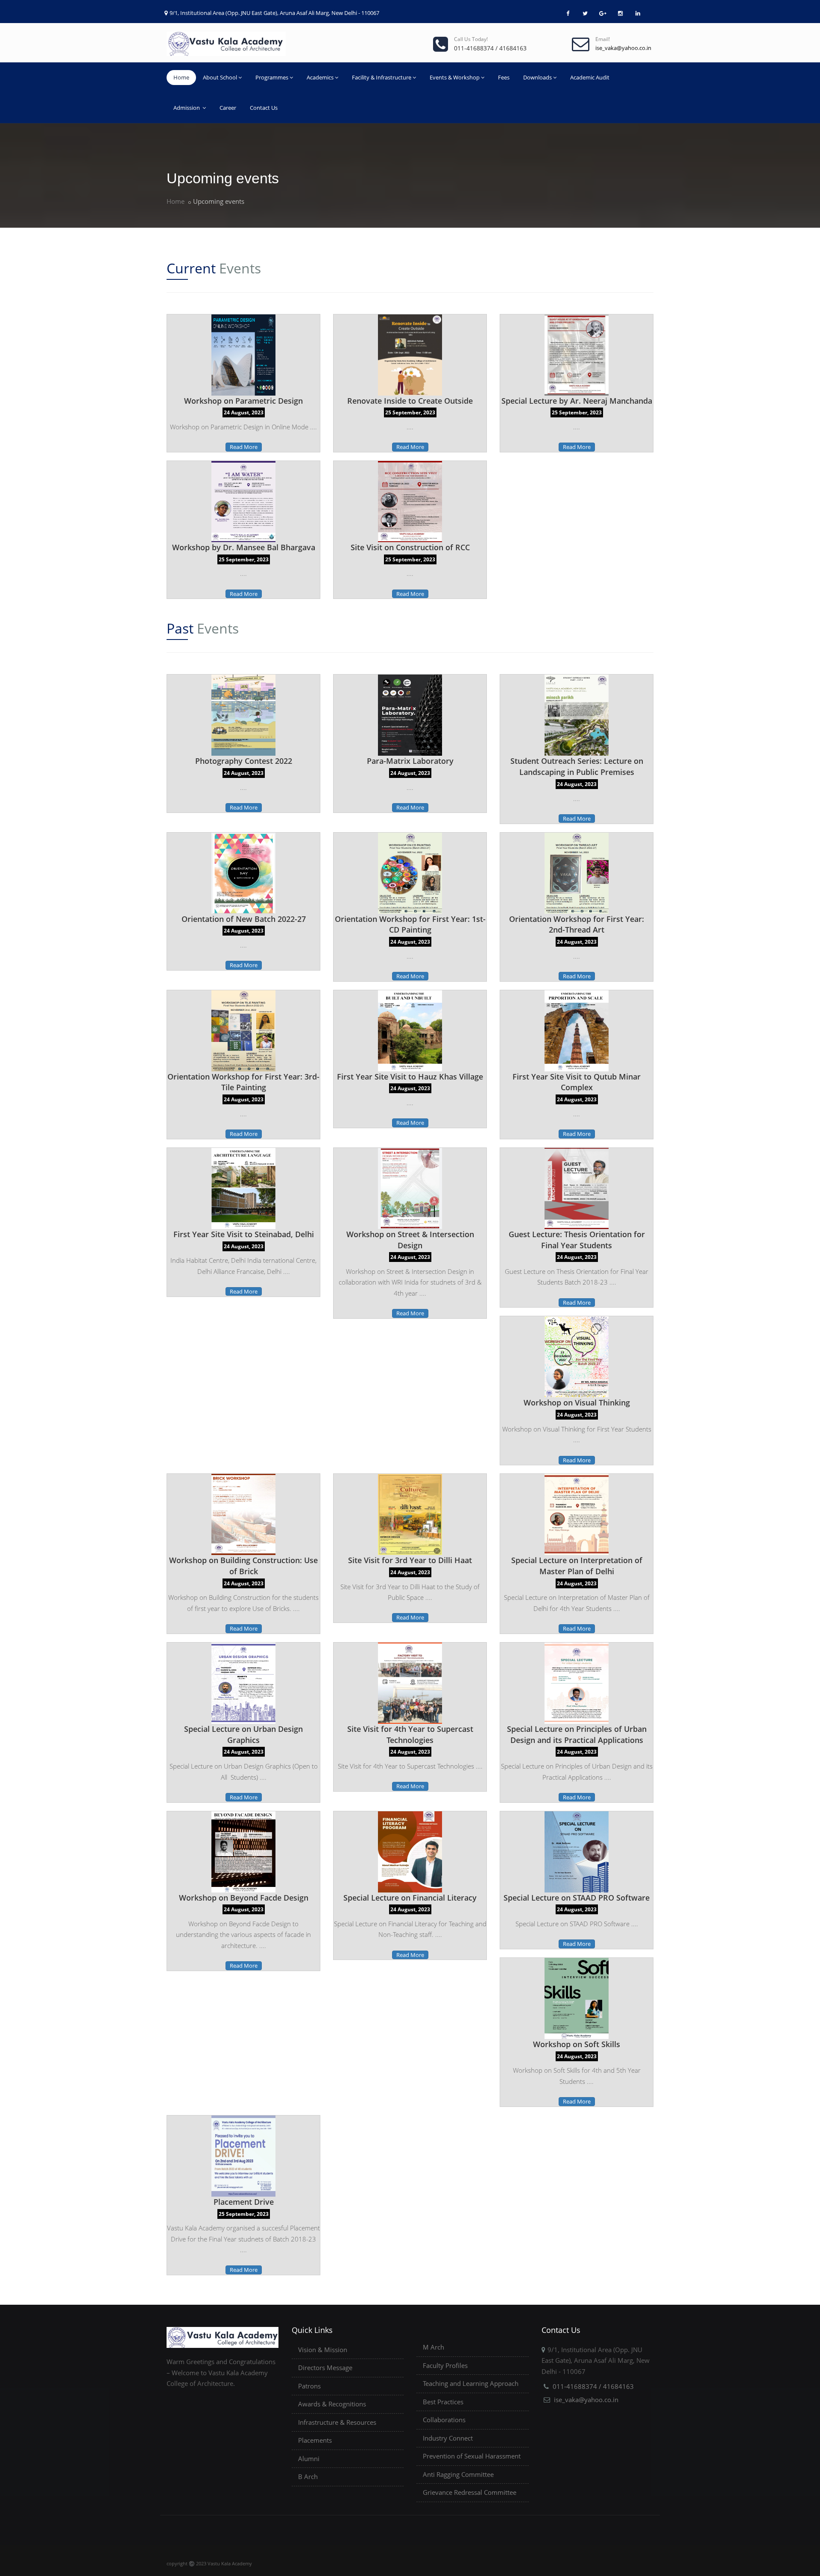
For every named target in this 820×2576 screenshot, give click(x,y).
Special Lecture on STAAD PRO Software (577, 1898)
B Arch (308, 2476)
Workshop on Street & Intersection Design (410, 1240)
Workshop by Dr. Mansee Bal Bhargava (244, 547)
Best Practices (443, 2402)
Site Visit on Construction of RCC (410, 547)
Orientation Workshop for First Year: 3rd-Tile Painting (243, 1082)
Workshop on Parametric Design (243, 401)
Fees (504, 77)
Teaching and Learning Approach (471, 2383)
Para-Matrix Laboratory (410, 761)
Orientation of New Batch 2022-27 (244, 919)
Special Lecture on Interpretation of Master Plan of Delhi (577, 1566)
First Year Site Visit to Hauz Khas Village (410, 1077)
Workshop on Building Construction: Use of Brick (243, 1566)
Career (228, 108)
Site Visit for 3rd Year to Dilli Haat (410, 1560)
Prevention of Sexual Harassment (472, 2456)
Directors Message (325, 2368)
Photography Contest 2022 (244, 761)
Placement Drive (244, 2202)
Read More (244, 447)
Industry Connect (448, 2438)
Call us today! (471, 39)
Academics (320, 77)
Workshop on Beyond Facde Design (244, 1898)
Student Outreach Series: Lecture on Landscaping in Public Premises (577, 766)
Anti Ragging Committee (458, 2474)
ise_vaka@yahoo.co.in (586, 2400)
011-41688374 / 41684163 (593, 2386)
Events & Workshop (455, 77)
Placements (315, 2440)
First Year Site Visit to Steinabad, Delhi (244, 1234)
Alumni (309, 2459)
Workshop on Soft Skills (577, 2044)
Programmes (272, 77)
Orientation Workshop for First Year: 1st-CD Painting (410, 924)
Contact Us (264, 108)
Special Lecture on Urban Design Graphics (243, 1734)
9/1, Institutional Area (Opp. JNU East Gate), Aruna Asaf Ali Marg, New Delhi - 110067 (274, 13)
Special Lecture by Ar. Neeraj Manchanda (577, 401)
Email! (603, 39)
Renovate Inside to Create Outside (410, 401)
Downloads (537, 77)
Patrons (309, 2386)
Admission (187, 108)
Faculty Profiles (445, 2365)
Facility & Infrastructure (382, 77)
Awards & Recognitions (332, 2404)
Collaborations (444, 2420)
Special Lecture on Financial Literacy (410, 1898)
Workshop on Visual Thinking (577, 1402)
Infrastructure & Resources (337, 2422)
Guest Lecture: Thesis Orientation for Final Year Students (577, 1240)
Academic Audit (590, 77)
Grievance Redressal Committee (470, 2492)
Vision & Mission (323, 2350)
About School (220, 77)
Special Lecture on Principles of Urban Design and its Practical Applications (577, 1734)
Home (181, 77)
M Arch (433, 2347)
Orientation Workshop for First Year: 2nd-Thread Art (577, 924)
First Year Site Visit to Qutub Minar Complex (577, 1082)
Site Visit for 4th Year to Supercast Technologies (410, 1734)
